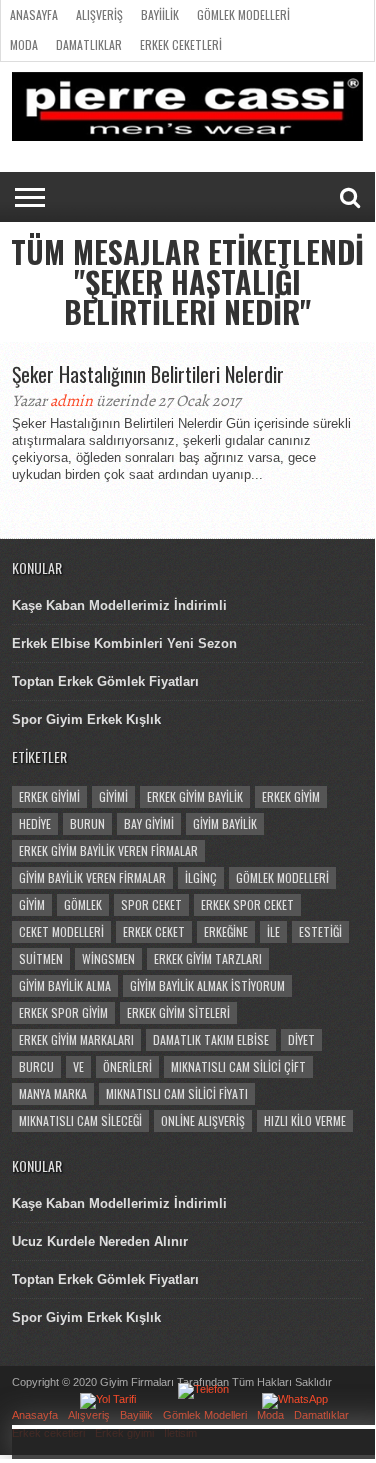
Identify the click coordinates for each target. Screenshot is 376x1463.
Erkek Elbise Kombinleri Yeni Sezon (124, 643)
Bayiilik (160, 14)
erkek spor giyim (63, 1012)
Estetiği (320, 931)
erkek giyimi (49, 796)
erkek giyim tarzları (208, 958)
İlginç (201, 877)
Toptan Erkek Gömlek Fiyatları (105, 681)
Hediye (35, 823)
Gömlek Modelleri (243, 14)
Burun (87, 823)
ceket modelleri (61, 931)
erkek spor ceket (247, 904)
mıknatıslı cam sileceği (80, 1120)
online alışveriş (203, 1120)
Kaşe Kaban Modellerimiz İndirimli (119, 605)
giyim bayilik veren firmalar (92, 877)
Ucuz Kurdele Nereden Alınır (100, 1241)
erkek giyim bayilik (195, 796)
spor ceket (151, 904)
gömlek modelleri (282, 877)
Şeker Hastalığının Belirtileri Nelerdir (148, 374)
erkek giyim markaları (76, 1039)
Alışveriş (99, 14)
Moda (24, 44)
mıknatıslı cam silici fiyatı (177, 1093)
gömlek (83, 904)
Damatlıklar (89, 44)
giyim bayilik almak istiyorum (207, 985)
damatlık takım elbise (211, 1039)
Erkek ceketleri (181, 44)
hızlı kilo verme (305, 1120)
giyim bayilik (225, 823)
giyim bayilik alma (65, 985)
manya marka (53, 1093)
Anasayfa (34, 14)
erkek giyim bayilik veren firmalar (108, 850)
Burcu (36, 1066)
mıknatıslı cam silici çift (238, 1066)
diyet (301, 1039)
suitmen (41, 958)
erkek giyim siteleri (178, 1012)
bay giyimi (149, 823)
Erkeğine (226, 931)
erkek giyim (291, 796)
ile (273, 931)
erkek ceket (154, 931)
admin (71, 401)
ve (78, 1066)
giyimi (113, 796)
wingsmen (108, 958)
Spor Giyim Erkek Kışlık (86, 719)
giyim (32, 904)
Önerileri (127, 1066)
